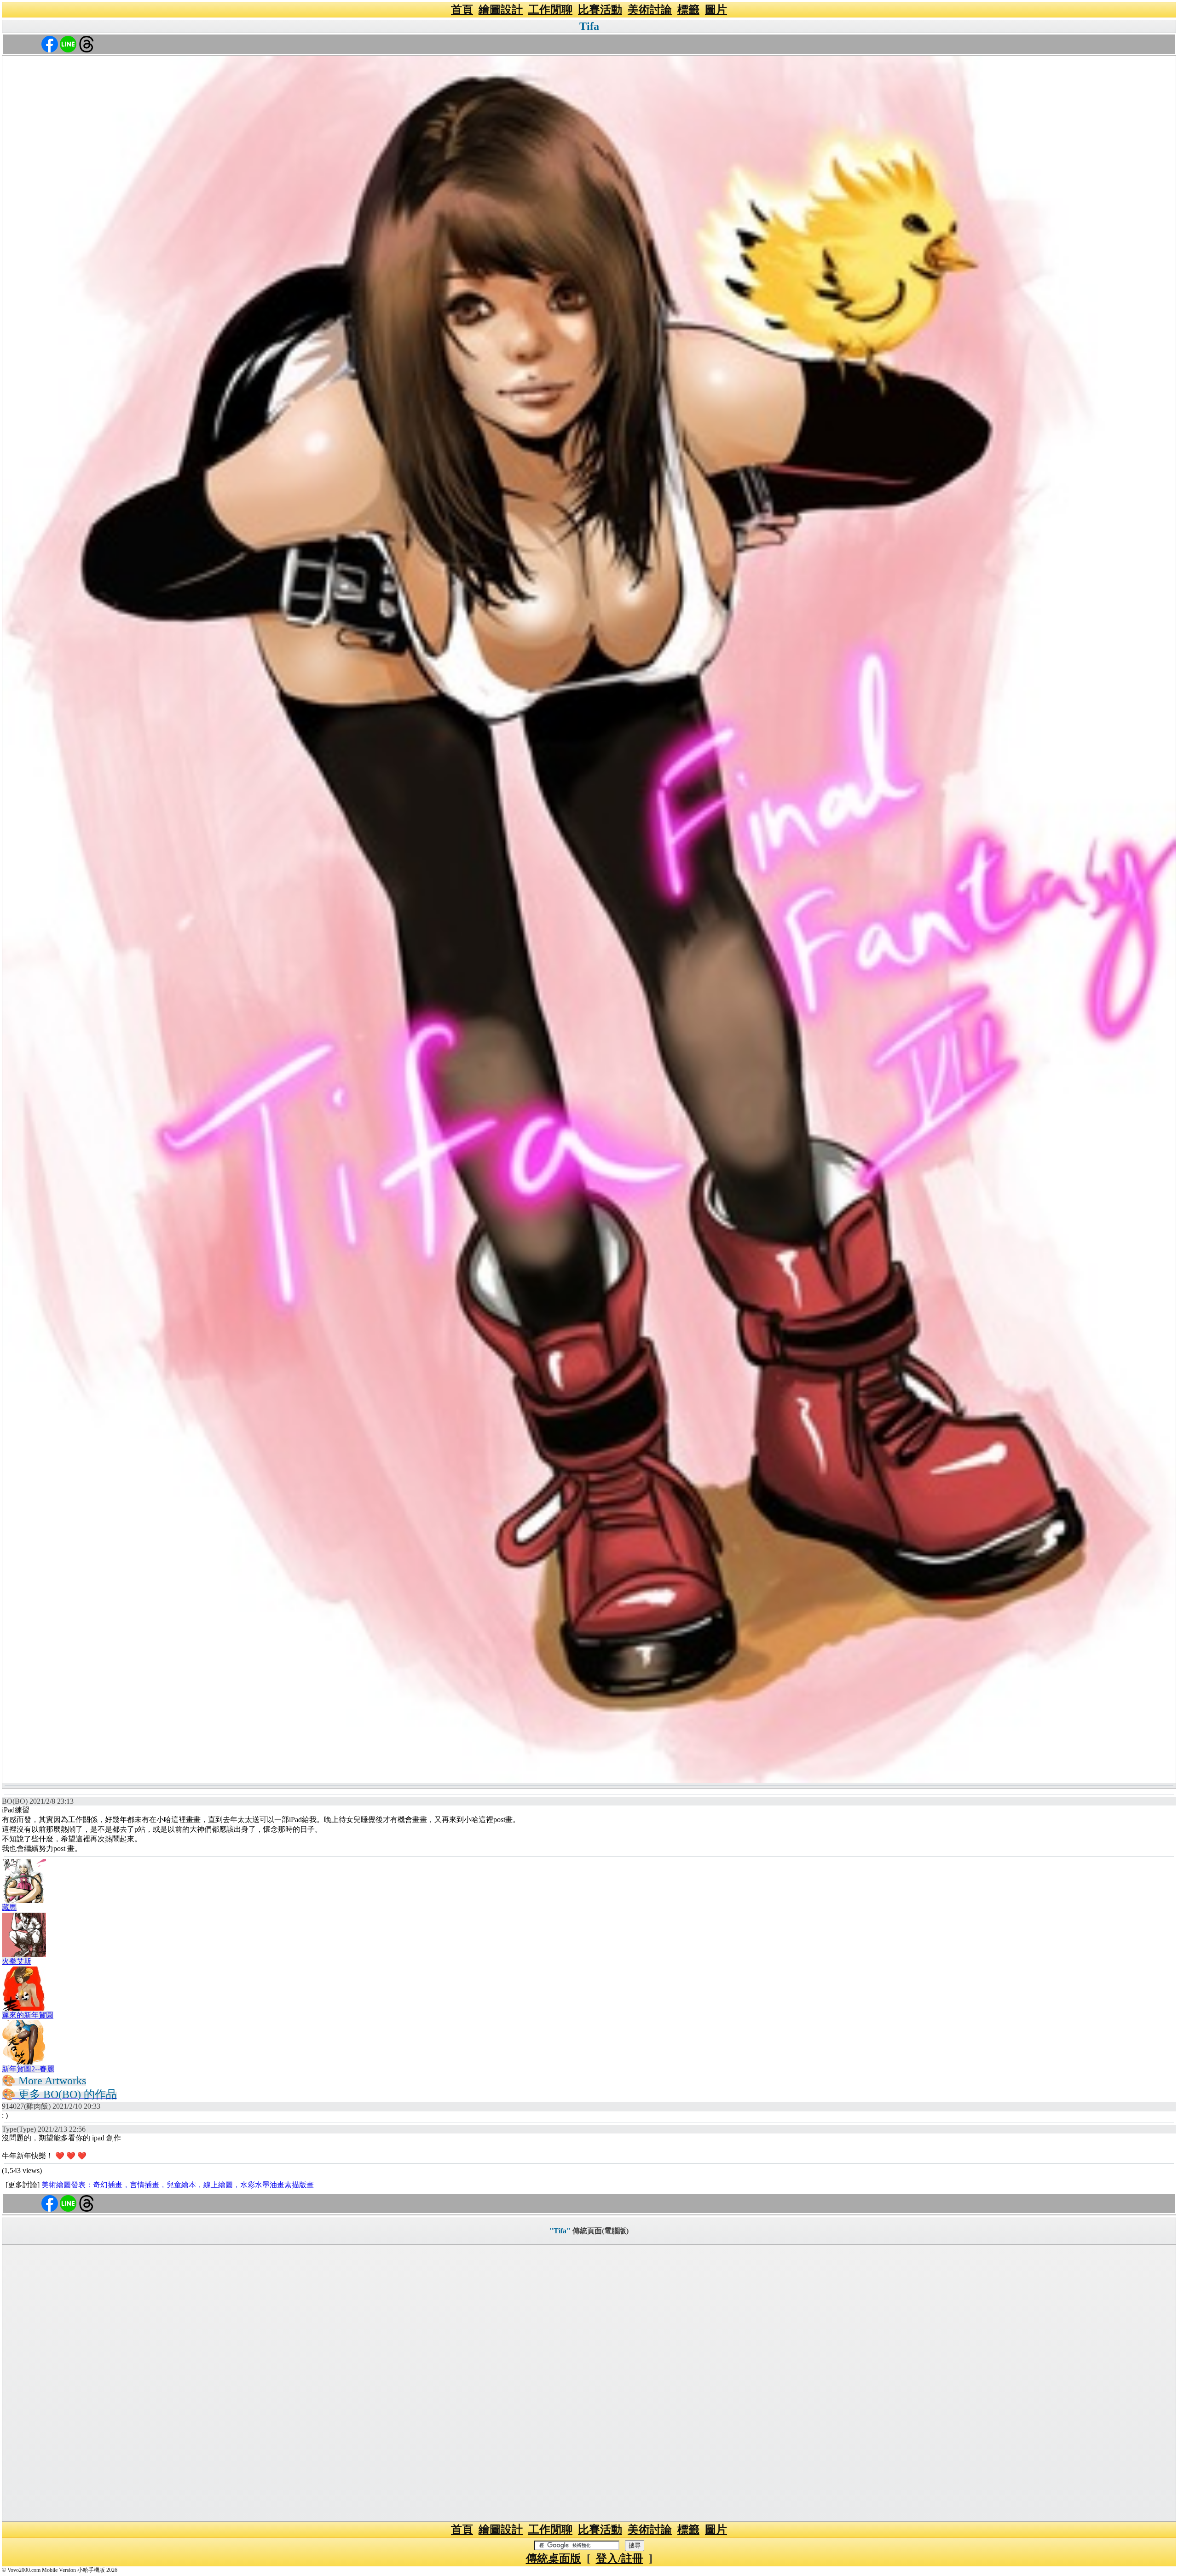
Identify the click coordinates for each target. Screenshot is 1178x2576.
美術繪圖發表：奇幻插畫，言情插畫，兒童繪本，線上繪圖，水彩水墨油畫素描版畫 (178, 2185)
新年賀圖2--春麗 (28, 2069)
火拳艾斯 (17, 1961)
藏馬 (9, 1907)
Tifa (589, 26)
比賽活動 (600, 10)
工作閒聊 (550, 10)
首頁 (462, 10)
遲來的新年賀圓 (28, 2015)
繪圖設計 (501, 10)
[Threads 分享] (87, 43)
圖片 (716, 10)
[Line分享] (68, 43)
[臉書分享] (50, 43)
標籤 (688, 10)
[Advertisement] (589, 2383)
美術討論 (650, 10)
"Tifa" (560, 2231)
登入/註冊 (620, 2559)
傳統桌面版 (554, 2559)
